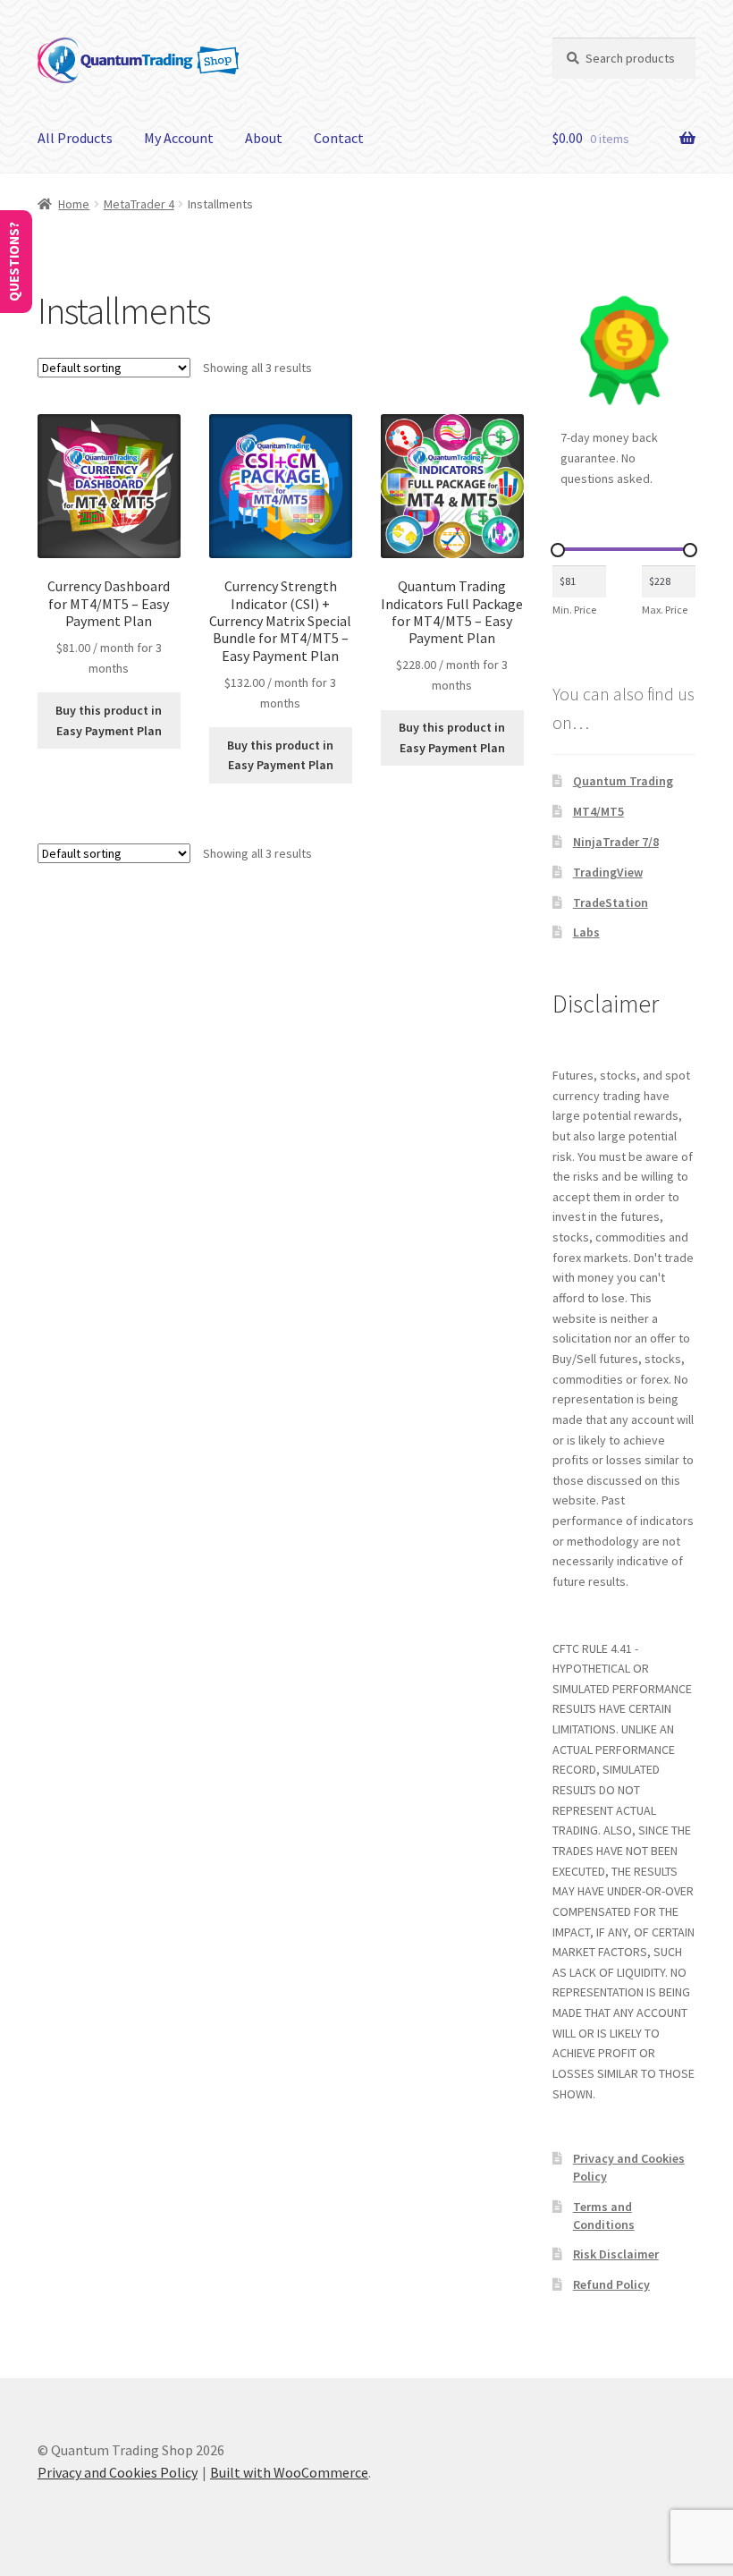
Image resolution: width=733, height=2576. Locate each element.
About (264, 138)
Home (74, 204)
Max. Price (665, 610)
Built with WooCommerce (289, 2472)
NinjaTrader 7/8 (616, 842)
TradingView (608, 872)
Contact (339, 138)
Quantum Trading (623, 781)
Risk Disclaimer (616, 2254)
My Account (179, 138)
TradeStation (611, 902)
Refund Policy (611, 2284)
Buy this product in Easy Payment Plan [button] (109, 720)
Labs (586, 932)
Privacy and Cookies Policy (118, 2472)
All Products (75, 138)
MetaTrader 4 (139, 204)
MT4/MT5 (598, 811)
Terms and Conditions (604, 2216)
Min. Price (574, 610)
